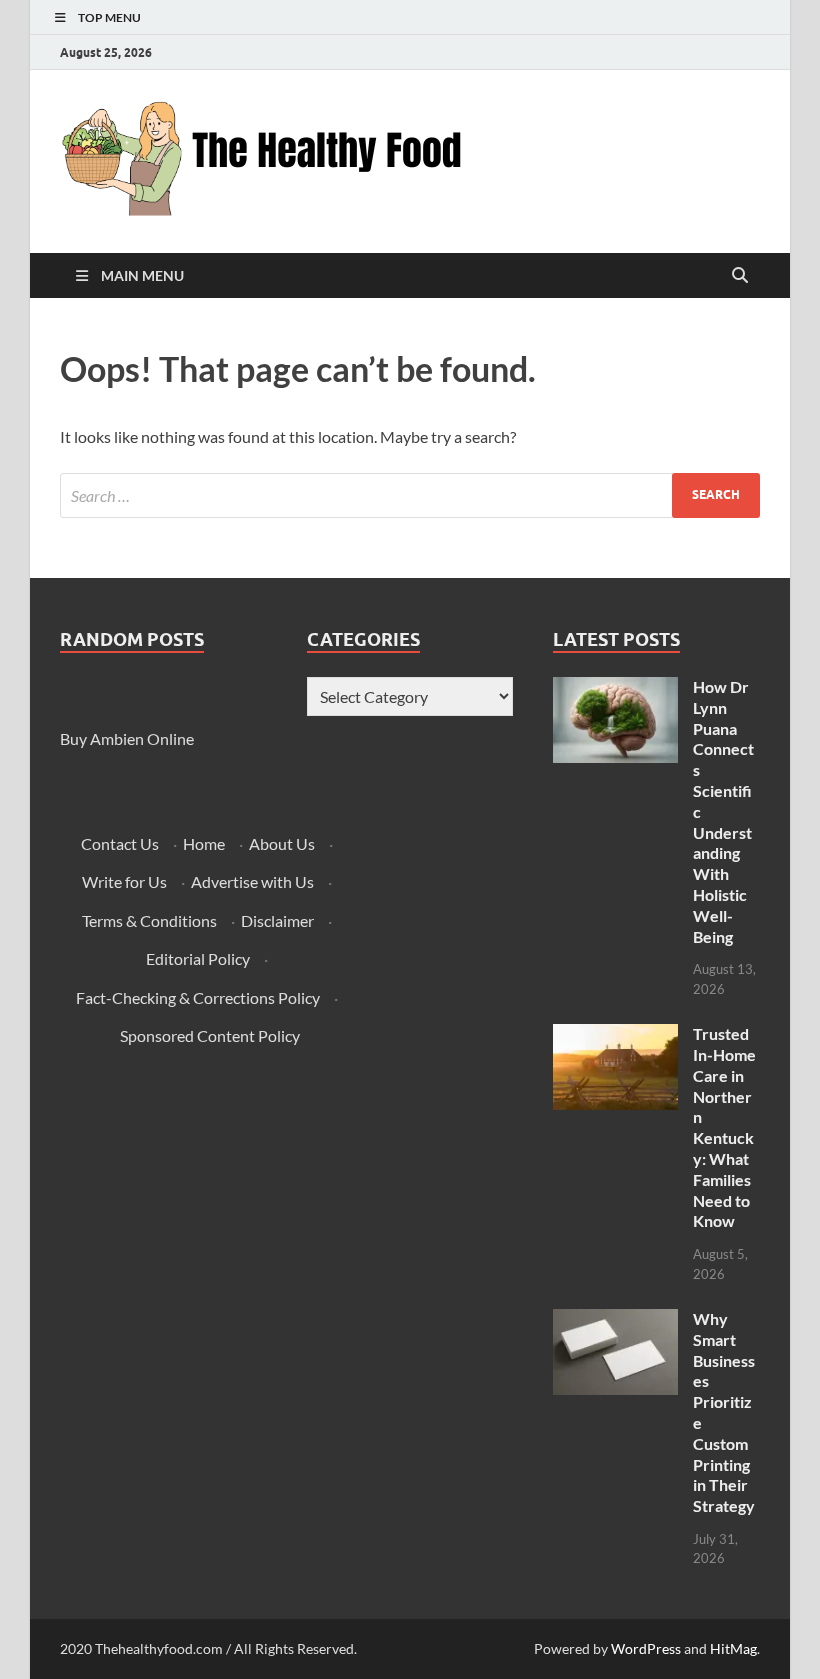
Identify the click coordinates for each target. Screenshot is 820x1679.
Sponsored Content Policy (210, 1035)
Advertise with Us (252, 881)
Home (204, 843)
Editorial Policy (198, 958)
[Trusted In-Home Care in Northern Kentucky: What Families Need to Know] (615, 1035)
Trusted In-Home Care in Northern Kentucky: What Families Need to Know (724, 1127)
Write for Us (124, 881)
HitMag (733, 1648)
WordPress (646, 1648)
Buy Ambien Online (127, 738)
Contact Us (120, 843)
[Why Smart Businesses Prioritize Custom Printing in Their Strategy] (615, 1320)
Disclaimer (277, 920)
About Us (282, 843)
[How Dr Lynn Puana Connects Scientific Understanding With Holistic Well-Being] (615, 688)
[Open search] (740, 276)
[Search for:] (410, 495)
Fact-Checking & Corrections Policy (198, 997)
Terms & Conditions (149, 920)
